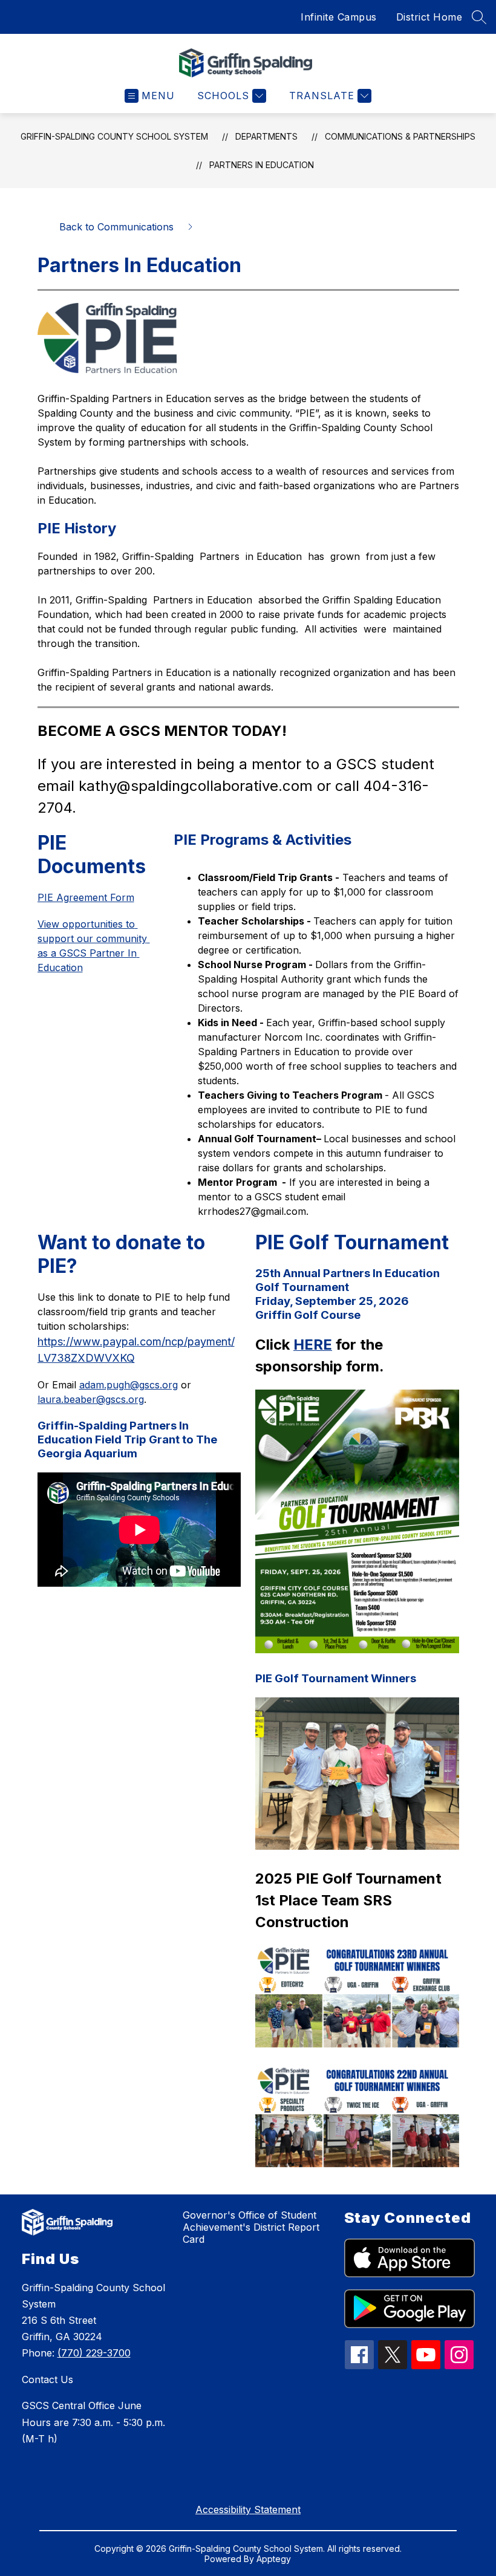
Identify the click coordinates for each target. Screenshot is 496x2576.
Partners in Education (262, 165)
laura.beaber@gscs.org (91, 1399)
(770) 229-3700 (94, 2353)
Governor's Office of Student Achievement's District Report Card (251, 2227)
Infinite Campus (339, 17)
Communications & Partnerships (400, 136)
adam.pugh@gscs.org (129, 1385)
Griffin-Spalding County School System (114, 136)
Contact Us (47, 2379)
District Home (429, 17)
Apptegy (274, 2559)
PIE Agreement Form (86, 897)
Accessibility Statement (248, 2509)
